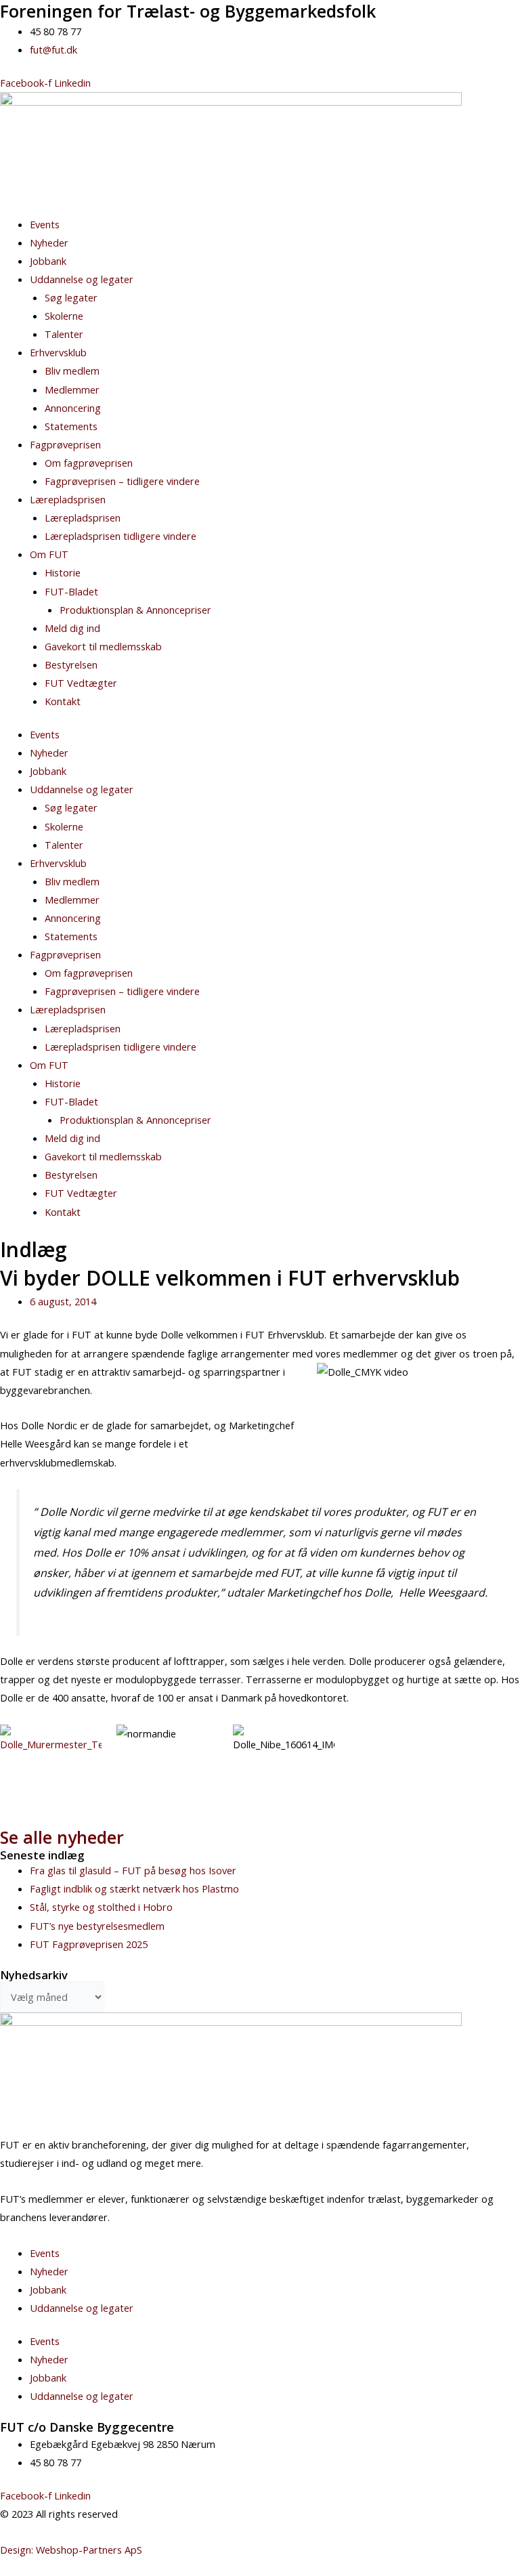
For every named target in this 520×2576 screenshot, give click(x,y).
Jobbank (48, 261)
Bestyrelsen (71, 664)
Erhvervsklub (58, 352)
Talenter (64, 334)
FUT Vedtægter (81, 683)
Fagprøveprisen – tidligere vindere (122, 481)
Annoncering (73, 408)
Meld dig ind (72, 628)
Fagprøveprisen (65, 444)
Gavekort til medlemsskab (103, 646)
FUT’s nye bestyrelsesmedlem (97, 1926)
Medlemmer (72, 389)
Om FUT (49, 554)
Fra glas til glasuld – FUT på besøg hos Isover (133, 1870)
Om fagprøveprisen (89, 463)
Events (45, 224)
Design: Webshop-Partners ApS (71, 2550)
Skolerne (64, 316)
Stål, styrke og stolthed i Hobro (101, 1907)
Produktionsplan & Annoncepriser (135, 610)
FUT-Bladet (71, 591)
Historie (63, 572)
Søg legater (71, 297)
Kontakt (63, 701)
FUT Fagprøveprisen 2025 (89, 1944)
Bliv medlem (72, 371)
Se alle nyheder (62, 1837)
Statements (71, 426)
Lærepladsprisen (68, 499)
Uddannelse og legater (82, 279)
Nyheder (49, 242)
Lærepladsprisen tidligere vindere (121, 536)
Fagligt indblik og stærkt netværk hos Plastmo (134, 1888)
